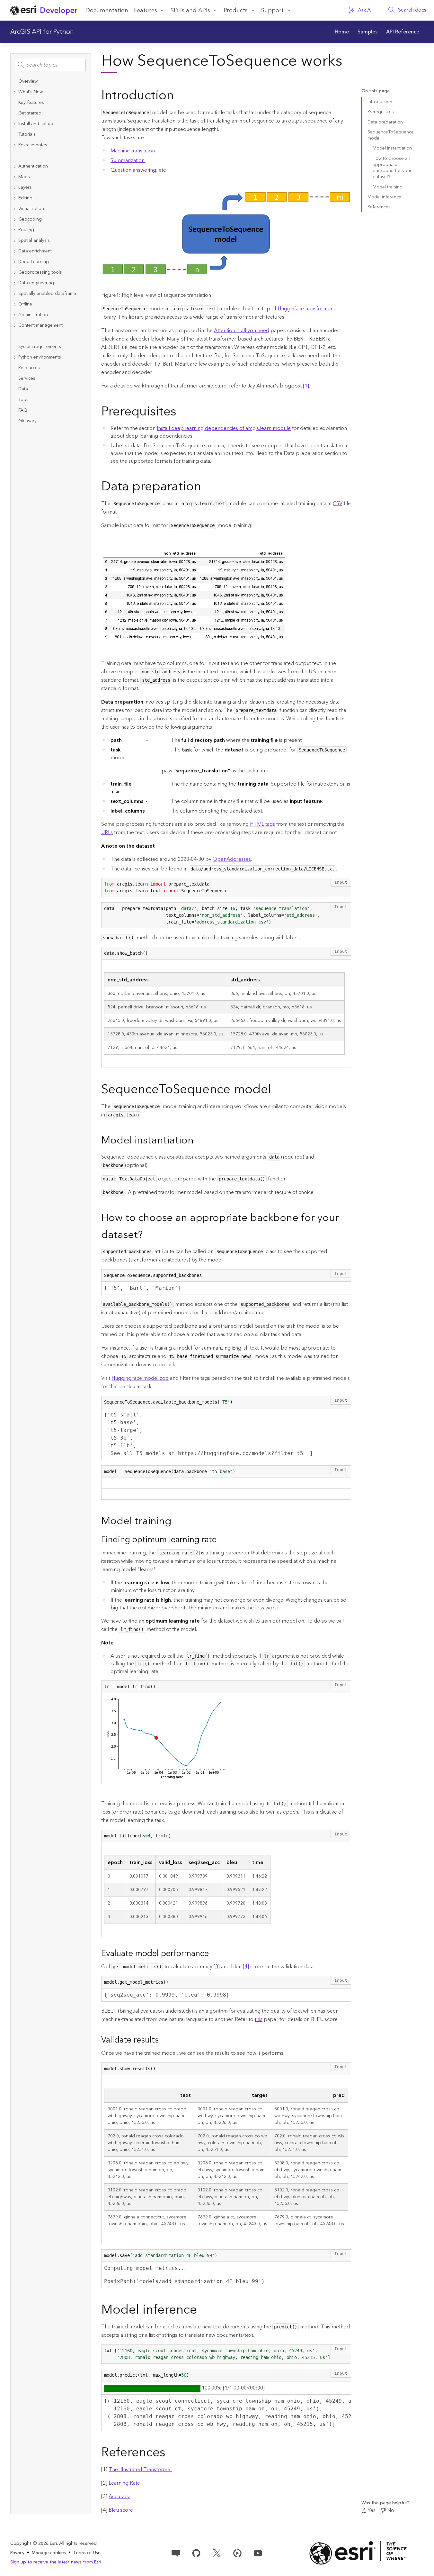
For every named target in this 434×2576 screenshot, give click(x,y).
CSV (338, 504)
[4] (246, 1967)
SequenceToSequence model (391, 135)
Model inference (384, 197)
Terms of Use (87, 2553)
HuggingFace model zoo (140, 1378)
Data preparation (385, 122)
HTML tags (262, 824)
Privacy (17, 2553)
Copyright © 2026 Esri (34, 2544)
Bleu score (121, 2510)
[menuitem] (342, 32)
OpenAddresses (232, 859)
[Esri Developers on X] (217, 2553)
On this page (376, 91)
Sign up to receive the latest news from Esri (56, 2562)
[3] (217, 1967)
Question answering (133, 170)
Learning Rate (124, 2483)
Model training (388, 187)
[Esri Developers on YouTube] (258, 2553)
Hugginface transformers (306, 309)
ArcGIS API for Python (42, 32)
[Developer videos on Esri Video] (237, 2553)
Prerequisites (381, 112)
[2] (197, 1553)
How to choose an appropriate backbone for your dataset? (392, 168)
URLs (107, 833)
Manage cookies (49, 2553)
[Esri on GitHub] (196, 2553)
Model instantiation (392, 148)
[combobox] (51, 65)
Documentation (107, 10)
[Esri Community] (176, 2553)
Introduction (380, 102)
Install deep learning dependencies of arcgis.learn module (224, 428)
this (259, 2019)
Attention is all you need (242, 331)
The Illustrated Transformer (140, 2470)
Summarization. (128, 160)
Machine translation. (133, 151)
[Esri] (358, 2553)
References (379, 207)
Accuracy (119, 2497)
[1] (306, 386)
